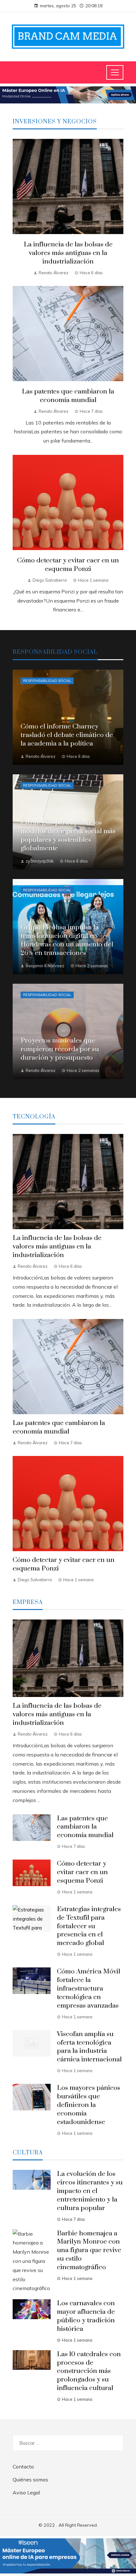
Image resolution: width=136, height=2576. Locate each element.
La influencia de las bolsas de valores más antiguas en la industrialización (68, 253)
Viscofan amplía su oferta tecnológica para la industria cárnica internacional (89, 2047)
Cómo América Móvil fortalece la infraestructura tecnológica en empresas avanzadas (89, 1989)
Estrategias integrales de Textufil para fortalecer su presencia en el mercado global (89, 1926)
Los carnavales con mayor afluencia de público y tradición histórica (86, 2316)
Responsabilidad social (47, 681)
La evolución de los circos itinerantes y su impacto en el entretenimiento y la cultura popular (90, 2191)
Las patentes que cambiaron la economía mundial (68, 396)
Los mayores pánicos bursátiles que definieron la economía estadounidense (89, 2105)
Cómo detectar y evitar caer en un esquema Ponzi (68, 565)
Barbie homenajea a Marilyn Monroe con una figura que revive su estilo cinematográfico (89, 2251)
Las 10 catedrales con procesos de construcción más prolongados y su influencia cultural (89, 2371)
